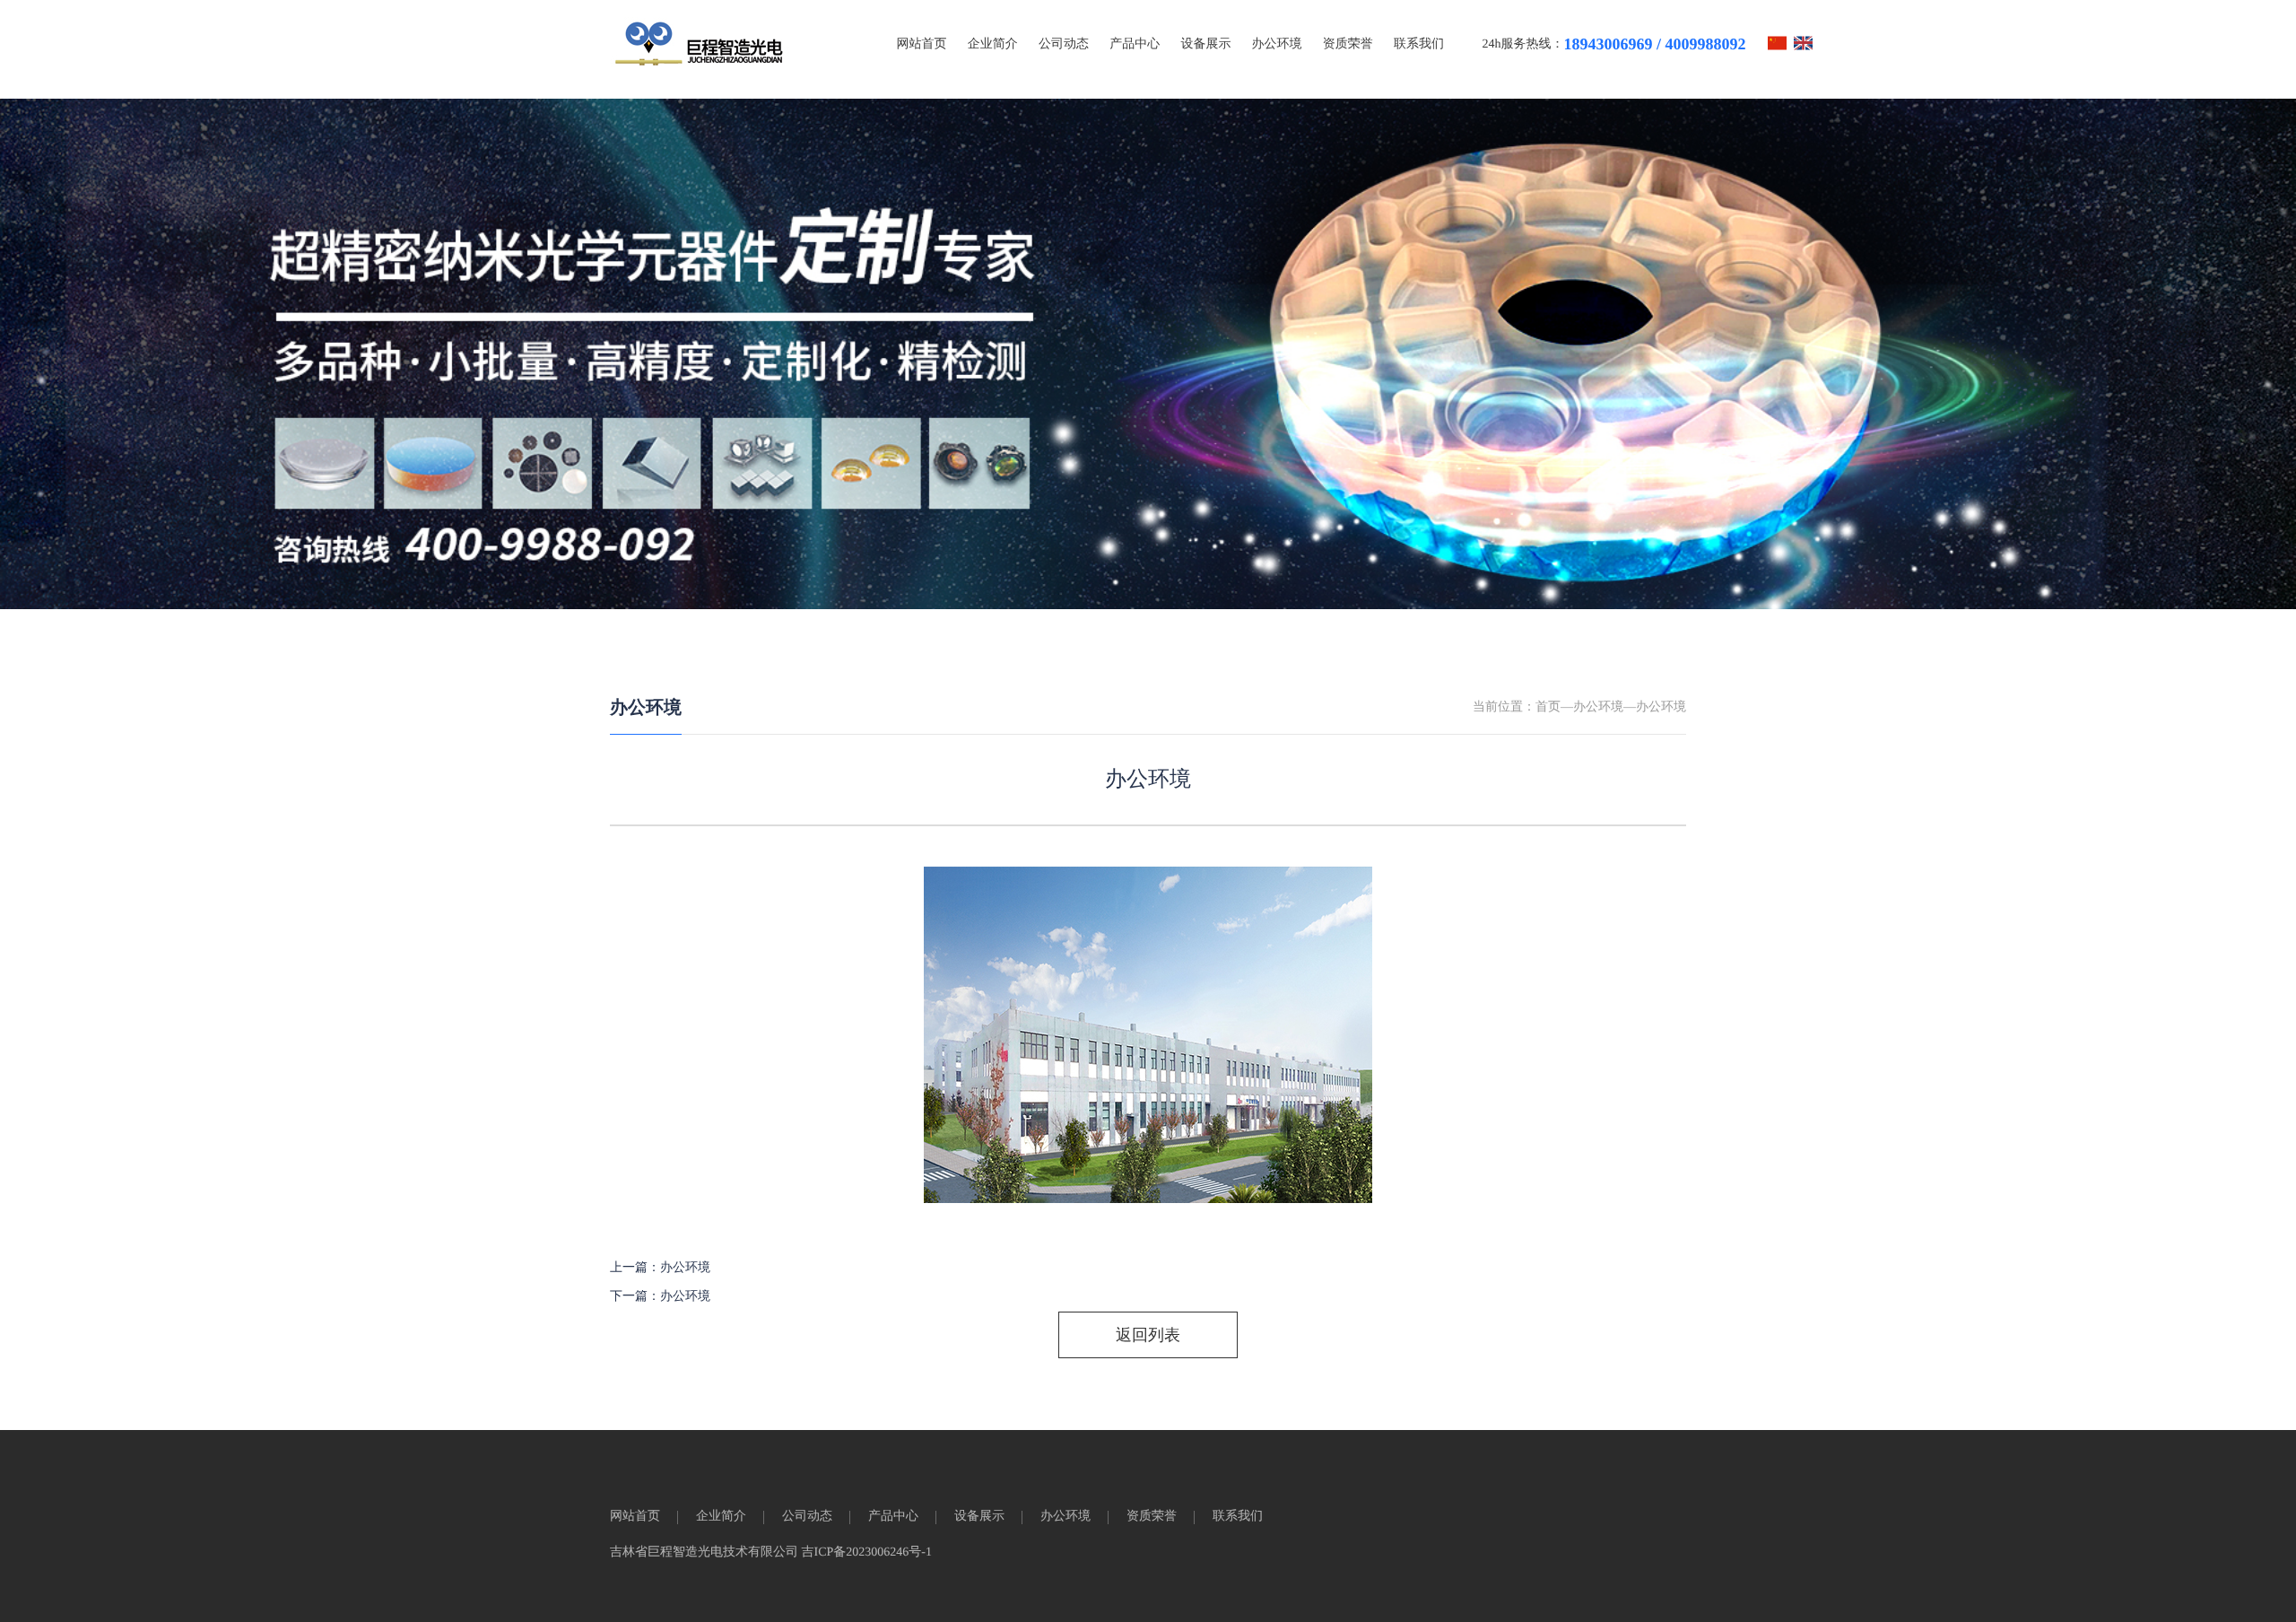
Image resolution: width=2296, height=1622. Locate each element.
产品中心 (1135, 44)
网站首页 (922, 44)
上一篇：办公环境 (660, 1268)
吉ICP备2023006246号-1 (867, 1552)
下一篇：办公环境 (660, 1297)
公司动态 (1064, 44)
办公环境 (1277, 44)
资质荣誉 (1348, 44)
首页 (1548, 707)
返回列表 (1148, 1335)
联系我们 (1419, 44)
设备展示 (1205, 44)
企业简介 (993, 44)
